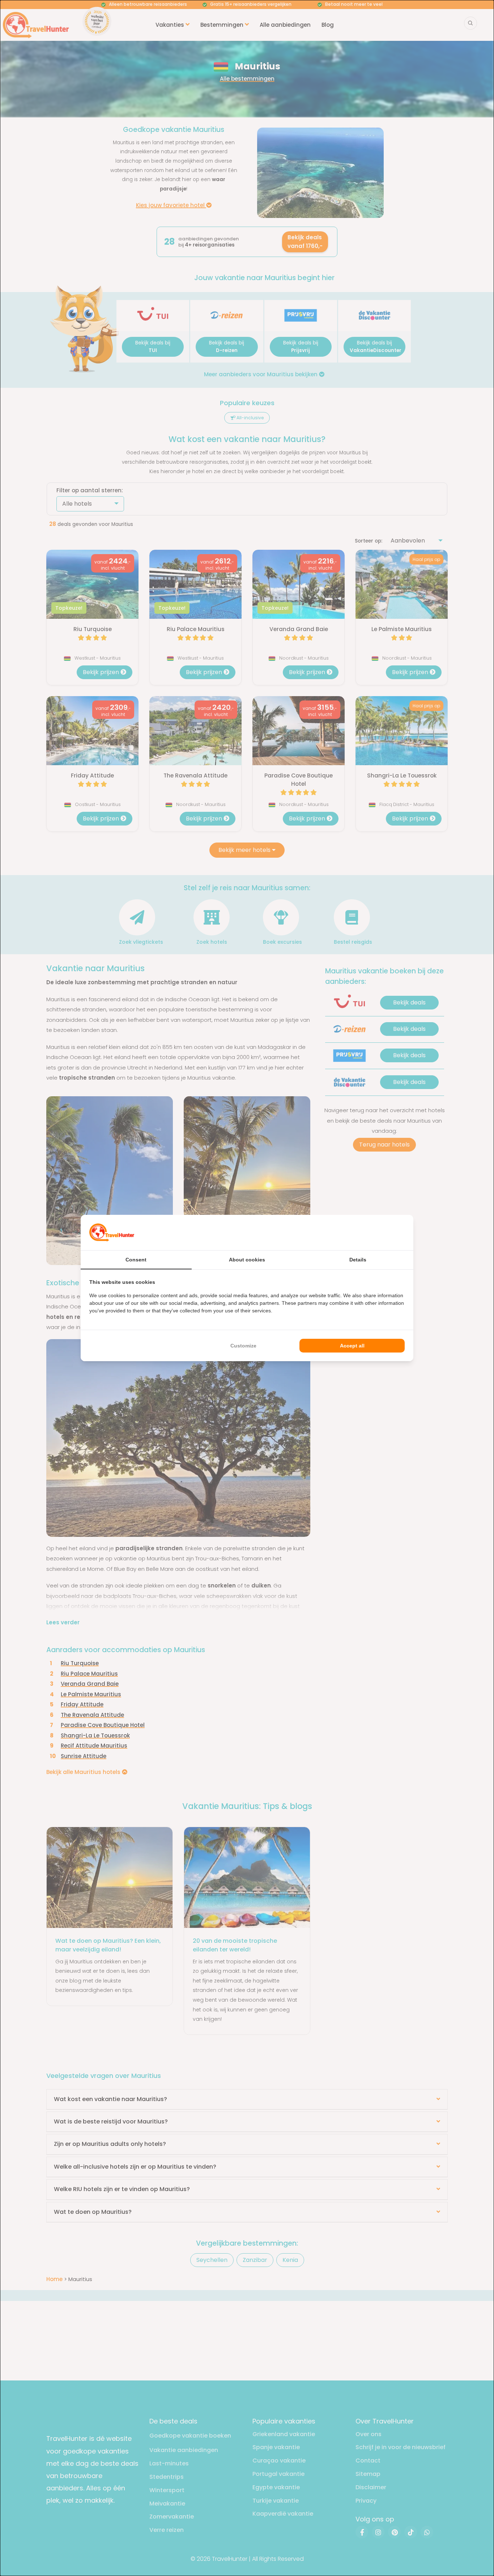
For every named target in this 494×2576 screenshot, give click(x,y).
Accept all (352, 1346)
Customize (243, 1346)
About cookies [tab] (247, 1260)
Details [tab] (358, 1260)
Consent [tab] (136, 1260)
